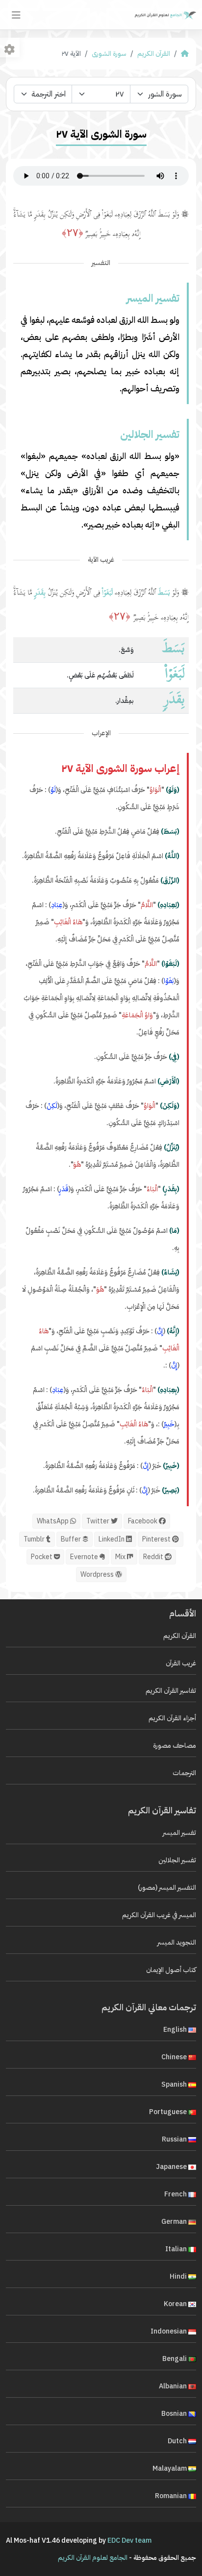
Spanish (175, 2084)
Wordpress (98, 1575)
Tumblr (35, 1539)
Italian (177, 2249)
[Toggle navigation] (16, 15)
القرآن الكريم (154, 54)
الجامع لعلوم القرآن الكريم (93, 2558)
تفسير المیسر (179, 1833)
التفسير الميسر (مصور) (167, 1888)
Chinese (175, 2057)
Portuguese (169, 2112)
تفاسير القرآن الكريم (171, 1691)
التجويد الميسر (177, 1942)
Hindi (179, 2276)
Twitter (99, 1521)
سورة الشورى (109, 54)
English (176, 2030)
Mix (121, 1557)
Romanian (172, 2496)
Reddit (154, 1557)
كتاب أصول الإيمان (171, 1970)
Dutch (178, 2441)
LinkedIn (112, 1539)
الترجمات (184, 1773)
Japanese (172, 2167)
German (175, 2222)
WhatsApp (53, 1521)
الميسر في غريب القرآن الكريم (159, 1915)
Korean (176, 2304)
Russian (175, 2139)
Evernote (85, 1557)
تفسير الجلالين (177, 1860)
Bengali (175, 2359)
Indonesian (169, 2331)
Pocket (42, 1557)
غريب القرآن (181, 1663)
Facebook (143, 1521)
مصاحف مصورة (175, 1745)
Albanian (174, 2386)
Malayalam (170, 2468)
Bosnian (175, 2414)
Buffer (72, 1539)
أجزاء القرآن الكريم (172, 1718)
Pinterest (157, 1539)
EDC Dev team (129, 2540)
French (176, 2194)
